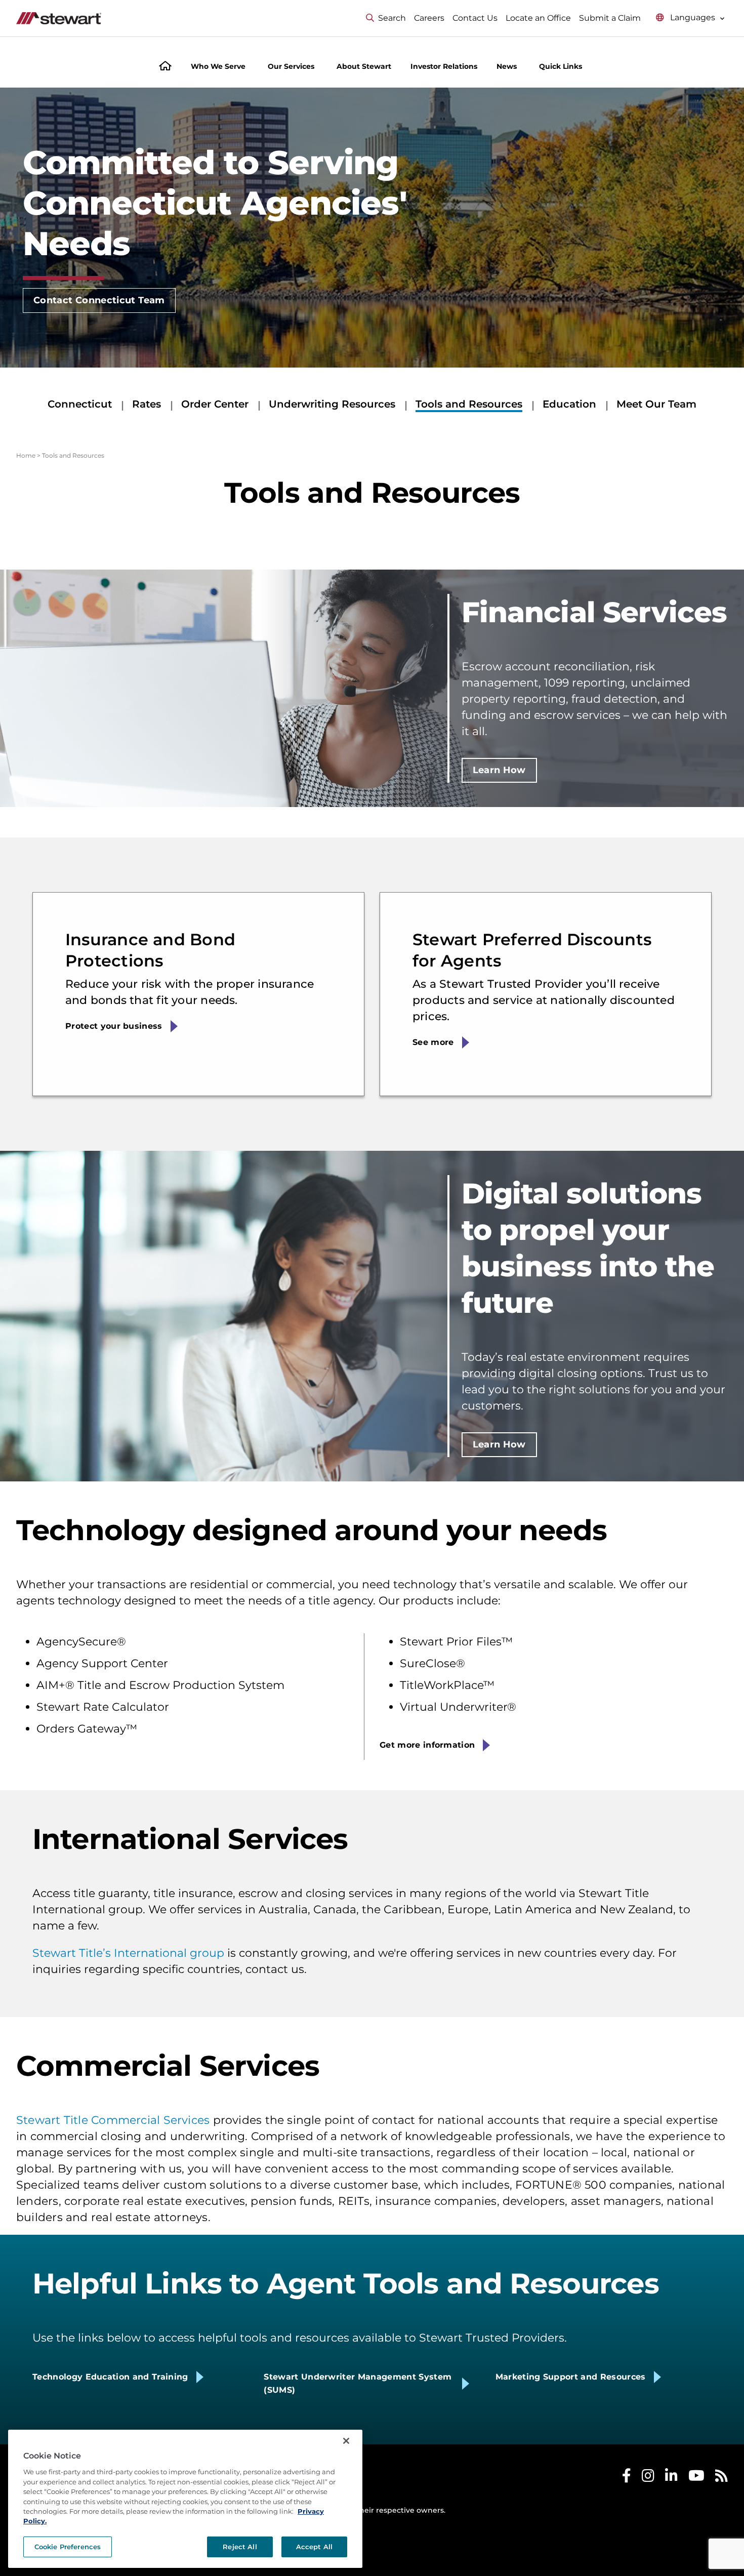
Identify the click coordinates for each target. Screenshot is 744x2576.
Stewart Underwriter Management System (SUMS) (358, 2383)
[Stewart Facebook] (627, 2478)
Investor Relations (444, 66)
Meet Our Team (656, 404)
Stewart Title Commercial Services (113, 2120)
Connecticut (80, 404)
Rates (147, 404)
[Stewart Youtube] (696, 2478)
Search (392, 18)
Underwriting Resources (332, 404)
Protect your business (114, 1026)
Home (26, 455)
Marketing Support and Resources (571, 2377)
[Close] (346, 2441)
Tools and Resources (469, 404)
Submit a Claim (610, 18)
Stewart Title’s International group (128, 1953)
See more (433, 1042)
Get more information (427, 1745)
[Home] (165, 67)
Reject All (240, 2547)
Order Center (215, 404)
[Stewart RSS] (721, 2478)
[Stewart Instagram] (648, 2478)
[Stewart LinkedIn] (671, 2478)
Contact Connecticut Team (99, 300)
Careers (429, 18)
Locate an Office (538, 18)
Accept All (314, 2547)
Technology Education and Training (110, 2377)
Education (569, 404)
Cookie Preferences (68, 2547)
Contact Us (475, 18)
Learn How (499, 770)
